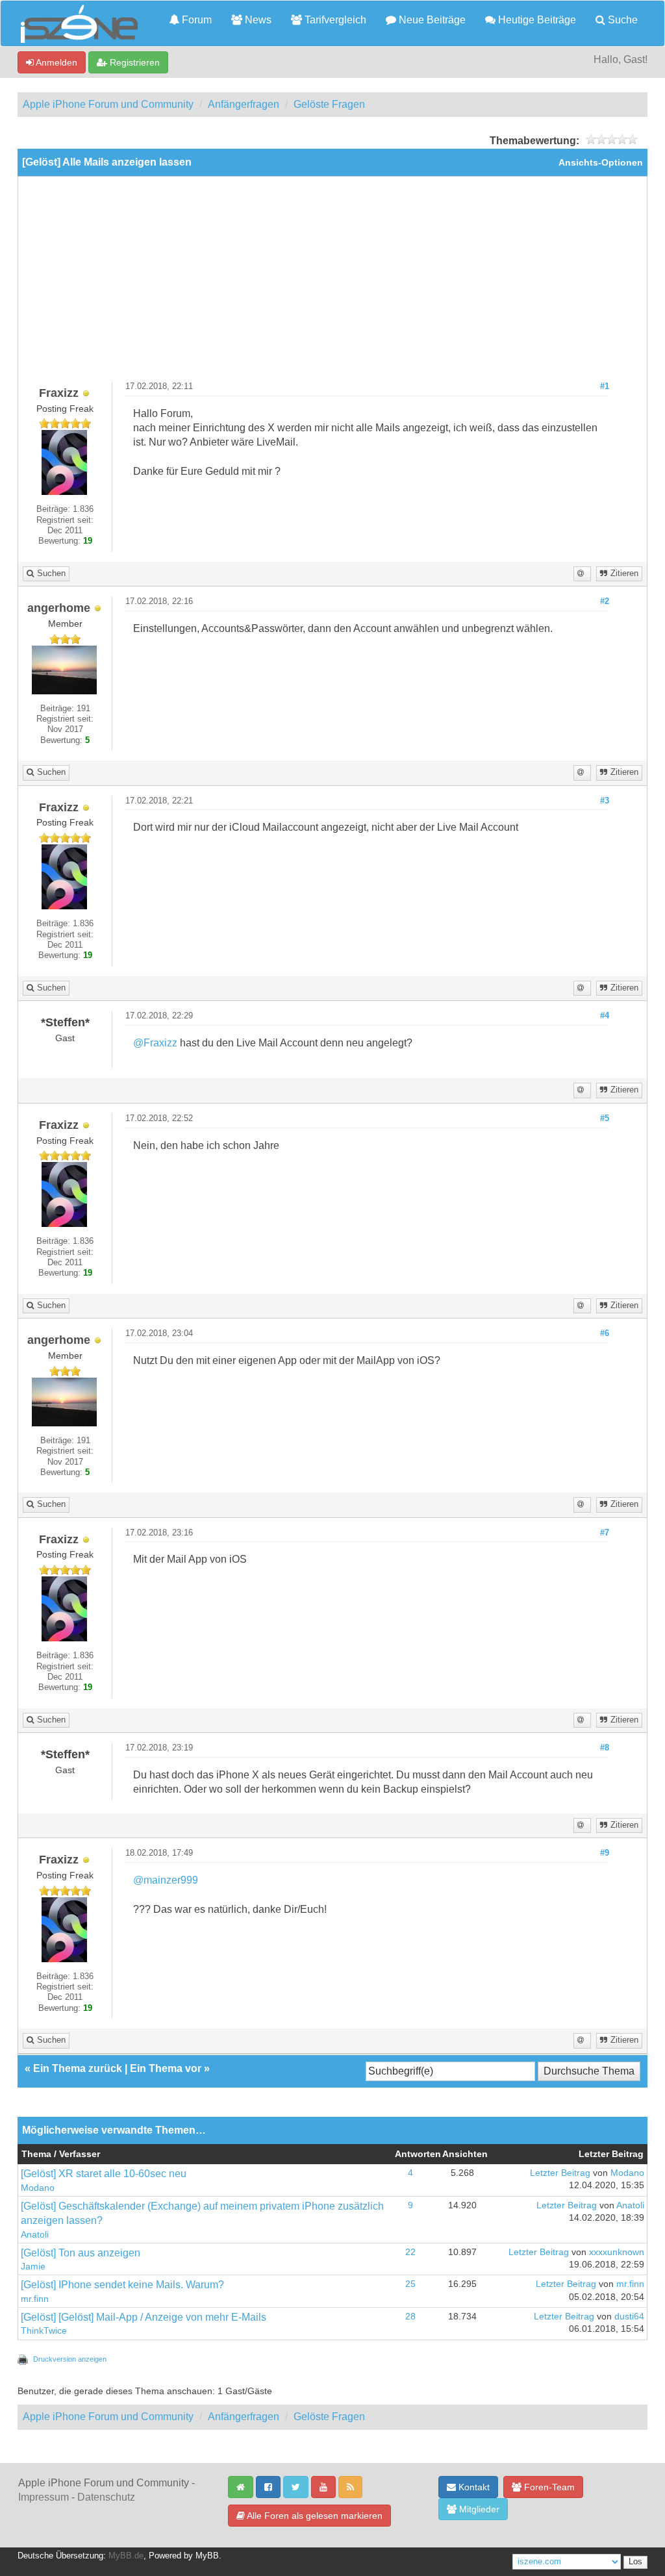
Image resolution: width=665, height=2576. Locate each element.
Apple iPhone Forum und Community (108, 104)
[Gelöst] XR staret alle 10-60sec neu (104, 2174)
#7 (605, 1533)
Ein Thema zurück (78, 2068)
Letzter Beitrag (560, 2173)
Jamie (33, 2267)
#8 (605, 1748)
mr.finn (35, 2299)
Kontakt (473, 2487)
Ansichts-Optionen (601, 163)
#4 (605, 1016)
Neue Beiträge (431, 20)
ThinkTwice (44, 2331)
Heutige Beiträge (536, 20)
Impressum (44, 2497)
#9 (605, 1853)
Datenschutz (106, 2497)
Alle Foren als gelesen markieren (314, 2516)
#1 (605, 386)
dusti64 (629, 2317)
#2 (605, 601)
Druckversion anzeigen (70, 2359)
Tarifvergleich (334, 20)
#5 (605, 1118)
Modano (38, 2188)
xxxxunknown (617, 2252)
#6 (605, 1333)
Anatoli (35, 2235)
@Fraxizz (155, 1043)
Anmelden (56, 62)
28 (410, 2317)
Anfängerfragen (244, 104)
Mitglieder (478, 2509)
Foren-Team (548, 2487)
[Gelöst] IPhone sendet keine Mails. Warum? (122, 2285)
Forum (195, 20)
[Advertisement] (332, 284)
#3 (605, 801)
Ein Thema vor (166, 2068)
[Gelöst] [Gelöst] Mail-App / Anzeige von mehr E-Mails (144, 2317)
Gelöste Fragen (329, 104)
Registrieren (133, 62)
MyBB (207, 2556)
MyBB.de (126, 2556)
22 (410, 2252)
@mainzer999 (166, 1880)
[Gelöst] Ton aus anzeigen (81, 2253)
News (257, 20)
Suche (621, 20)
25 (410, 2284)
